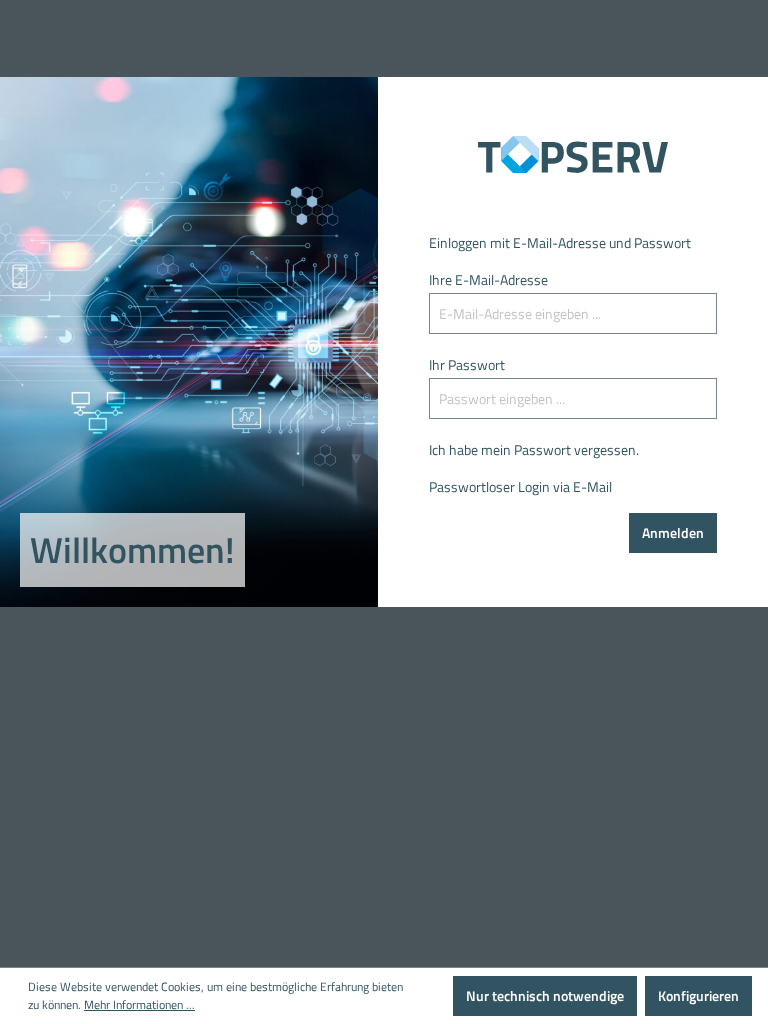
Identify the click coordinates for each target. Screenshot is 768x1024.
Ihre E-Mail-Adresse (488, 279)
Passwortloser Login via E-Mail (520, 486)
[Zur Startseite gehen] (573, 154)
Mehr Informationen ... (139, 1005)
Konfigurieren (698, 995)
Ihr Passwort (467, 364)
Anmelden (673, 532)
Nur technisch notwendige (545, 995)
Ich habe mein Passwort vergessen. (534, 449)
